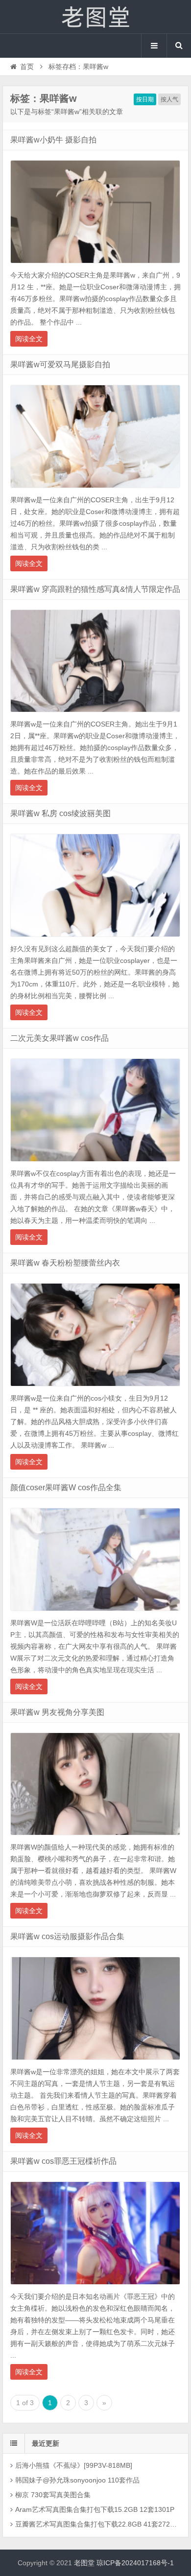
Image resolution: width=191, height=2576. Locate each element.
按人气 (169, 99)
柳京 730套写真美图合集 (53, 2495)
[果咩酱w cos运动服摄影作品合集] (95, 2062)
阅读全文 (29, 339)
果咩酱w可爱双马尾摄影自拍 (60, 364)
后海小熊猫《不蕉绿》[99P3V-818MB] (74, 2465)
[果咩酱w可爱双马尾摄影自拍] (95, 491)
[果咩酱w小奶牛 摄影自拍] (95, 266)
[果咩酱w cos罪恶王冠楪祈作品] (95, 2287)
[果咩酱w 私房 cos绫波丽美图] (95, 939)
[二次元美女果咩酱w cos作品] (95, 1164)
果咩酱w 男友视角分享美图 (57, 1712)
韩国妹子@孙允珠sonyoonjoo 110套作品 (77, 2480)
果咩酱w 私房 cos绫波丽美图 (60, 813)
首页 (27, 67)
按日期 (145, 99)
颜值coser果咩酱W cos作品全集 (66, 1487)
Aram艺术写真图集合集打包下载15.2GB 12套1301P (95, 2509)
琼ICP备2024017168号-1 (135, 2563)
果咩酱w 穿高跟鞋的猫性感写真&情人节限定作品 (95, 589)
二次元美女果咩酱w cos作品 (60, 1038)
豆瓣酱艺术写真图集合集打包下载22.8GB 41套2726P (96, 2524)
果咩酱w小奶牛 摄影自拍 (53, 140)
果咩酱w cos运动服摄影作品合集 (67, 1936)
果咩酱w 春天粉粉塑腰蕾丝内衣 (65, 1263)
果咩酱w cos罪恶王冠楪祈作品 (63, 2161)
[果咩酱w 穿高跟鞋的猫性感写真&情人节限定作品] (95, 715)
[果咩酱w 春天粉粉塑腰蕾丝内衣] (95, 1389)
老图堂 (95, 17)
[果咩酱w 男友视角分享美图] (95, 1838)
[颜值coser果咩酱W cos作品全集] (95, 1614)
